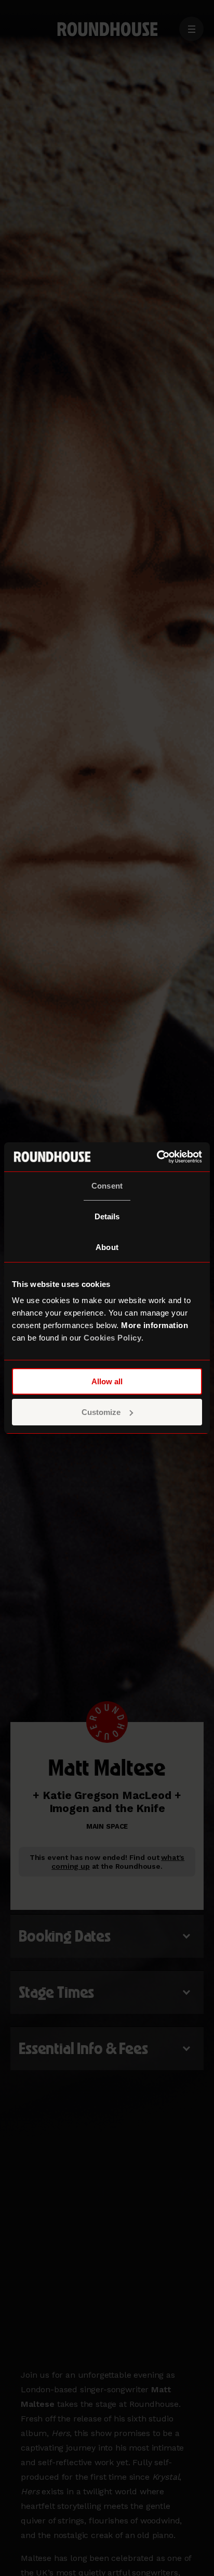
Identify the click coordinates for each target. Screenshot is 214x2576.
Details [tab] (107, 1216)
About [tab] (107, 1247)
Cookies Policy (112, 1338)
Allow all (107, 1381)
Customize (101, 1412)
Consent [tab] (107, 1186)
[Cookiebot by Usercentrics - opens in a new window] (157, 1157)
